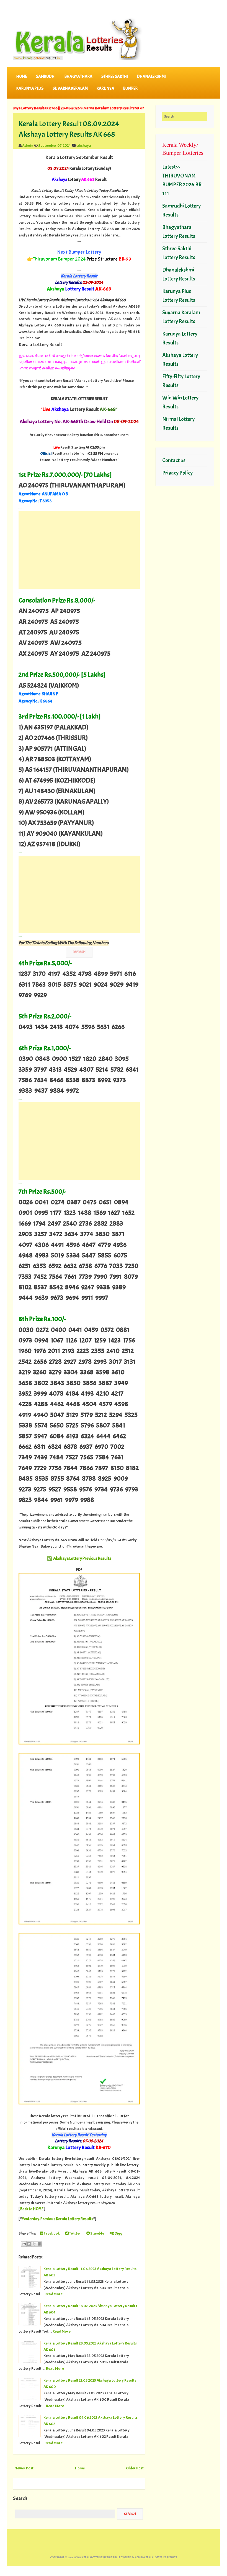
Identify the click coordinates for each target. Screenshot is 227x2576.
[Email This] (24, 2244)
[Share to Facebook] (40, 2244)
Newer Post (24, 2468)
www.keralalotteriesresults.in (96, 2557)
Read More (54, 2294)
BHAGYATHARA (78, 77)
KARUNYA (105, 88)
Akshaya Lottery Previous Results (82, 1558)
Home (22, 77)
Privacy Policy (177, 473)
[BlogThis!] (29, 2244)
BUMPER (130, 88)
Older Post (135, 2468)
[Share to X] (34, 2244)
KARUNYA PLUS (30, 88)
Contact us (174, 460)
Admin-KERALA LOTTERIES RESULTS (156, 2557)
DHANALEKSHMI (151, 77)
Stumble (97, 2233)
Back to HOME (32, 2209)
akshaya (84, 145)
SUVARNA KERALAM (70, 88)
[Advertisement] (79, 550)
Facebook (51, 2233)
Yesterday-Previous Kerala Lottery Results (58, 2219)
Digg (118, 2233)
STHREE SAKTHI (115, 77)
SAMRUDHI (46, 77)
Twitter (75, 2233)
